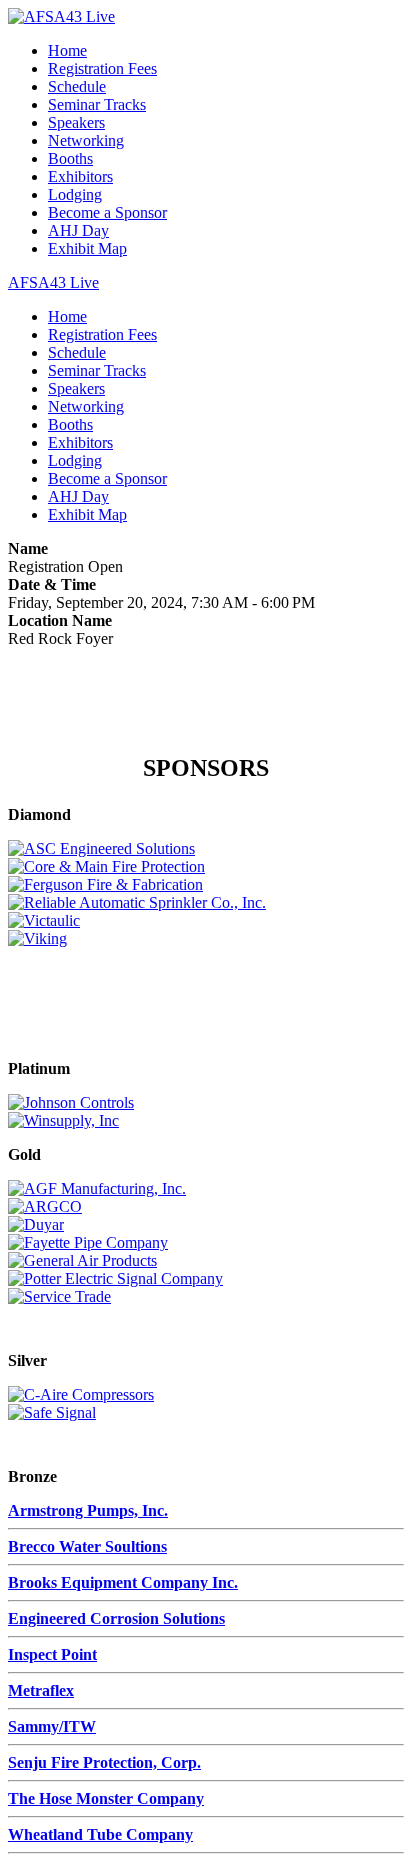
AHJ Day (78, 230)
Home (67, 50)
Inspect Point (52, 1654)
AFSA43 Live (53, 282)
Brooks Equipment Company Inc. (123, 1582)
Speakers (76, 122)
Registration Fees (102, 68)
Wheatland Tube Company (100, 1834)
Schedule (77, 86)
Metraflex (41, 1690)
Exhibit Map (87, 248)
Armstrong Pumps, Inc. (88, 1510)
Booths (70, 158)
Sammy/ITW (52, 1726)
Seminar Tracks (97, 104)
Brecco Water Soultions (87, 1546)
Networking (86, 140)
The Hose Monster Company (106, 1798)
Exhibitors (80, 176)
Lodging (75, 194)
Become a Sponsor (107, 212)
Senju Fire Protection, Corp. (104, 1762)
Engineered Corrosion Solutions (116, 1618)
